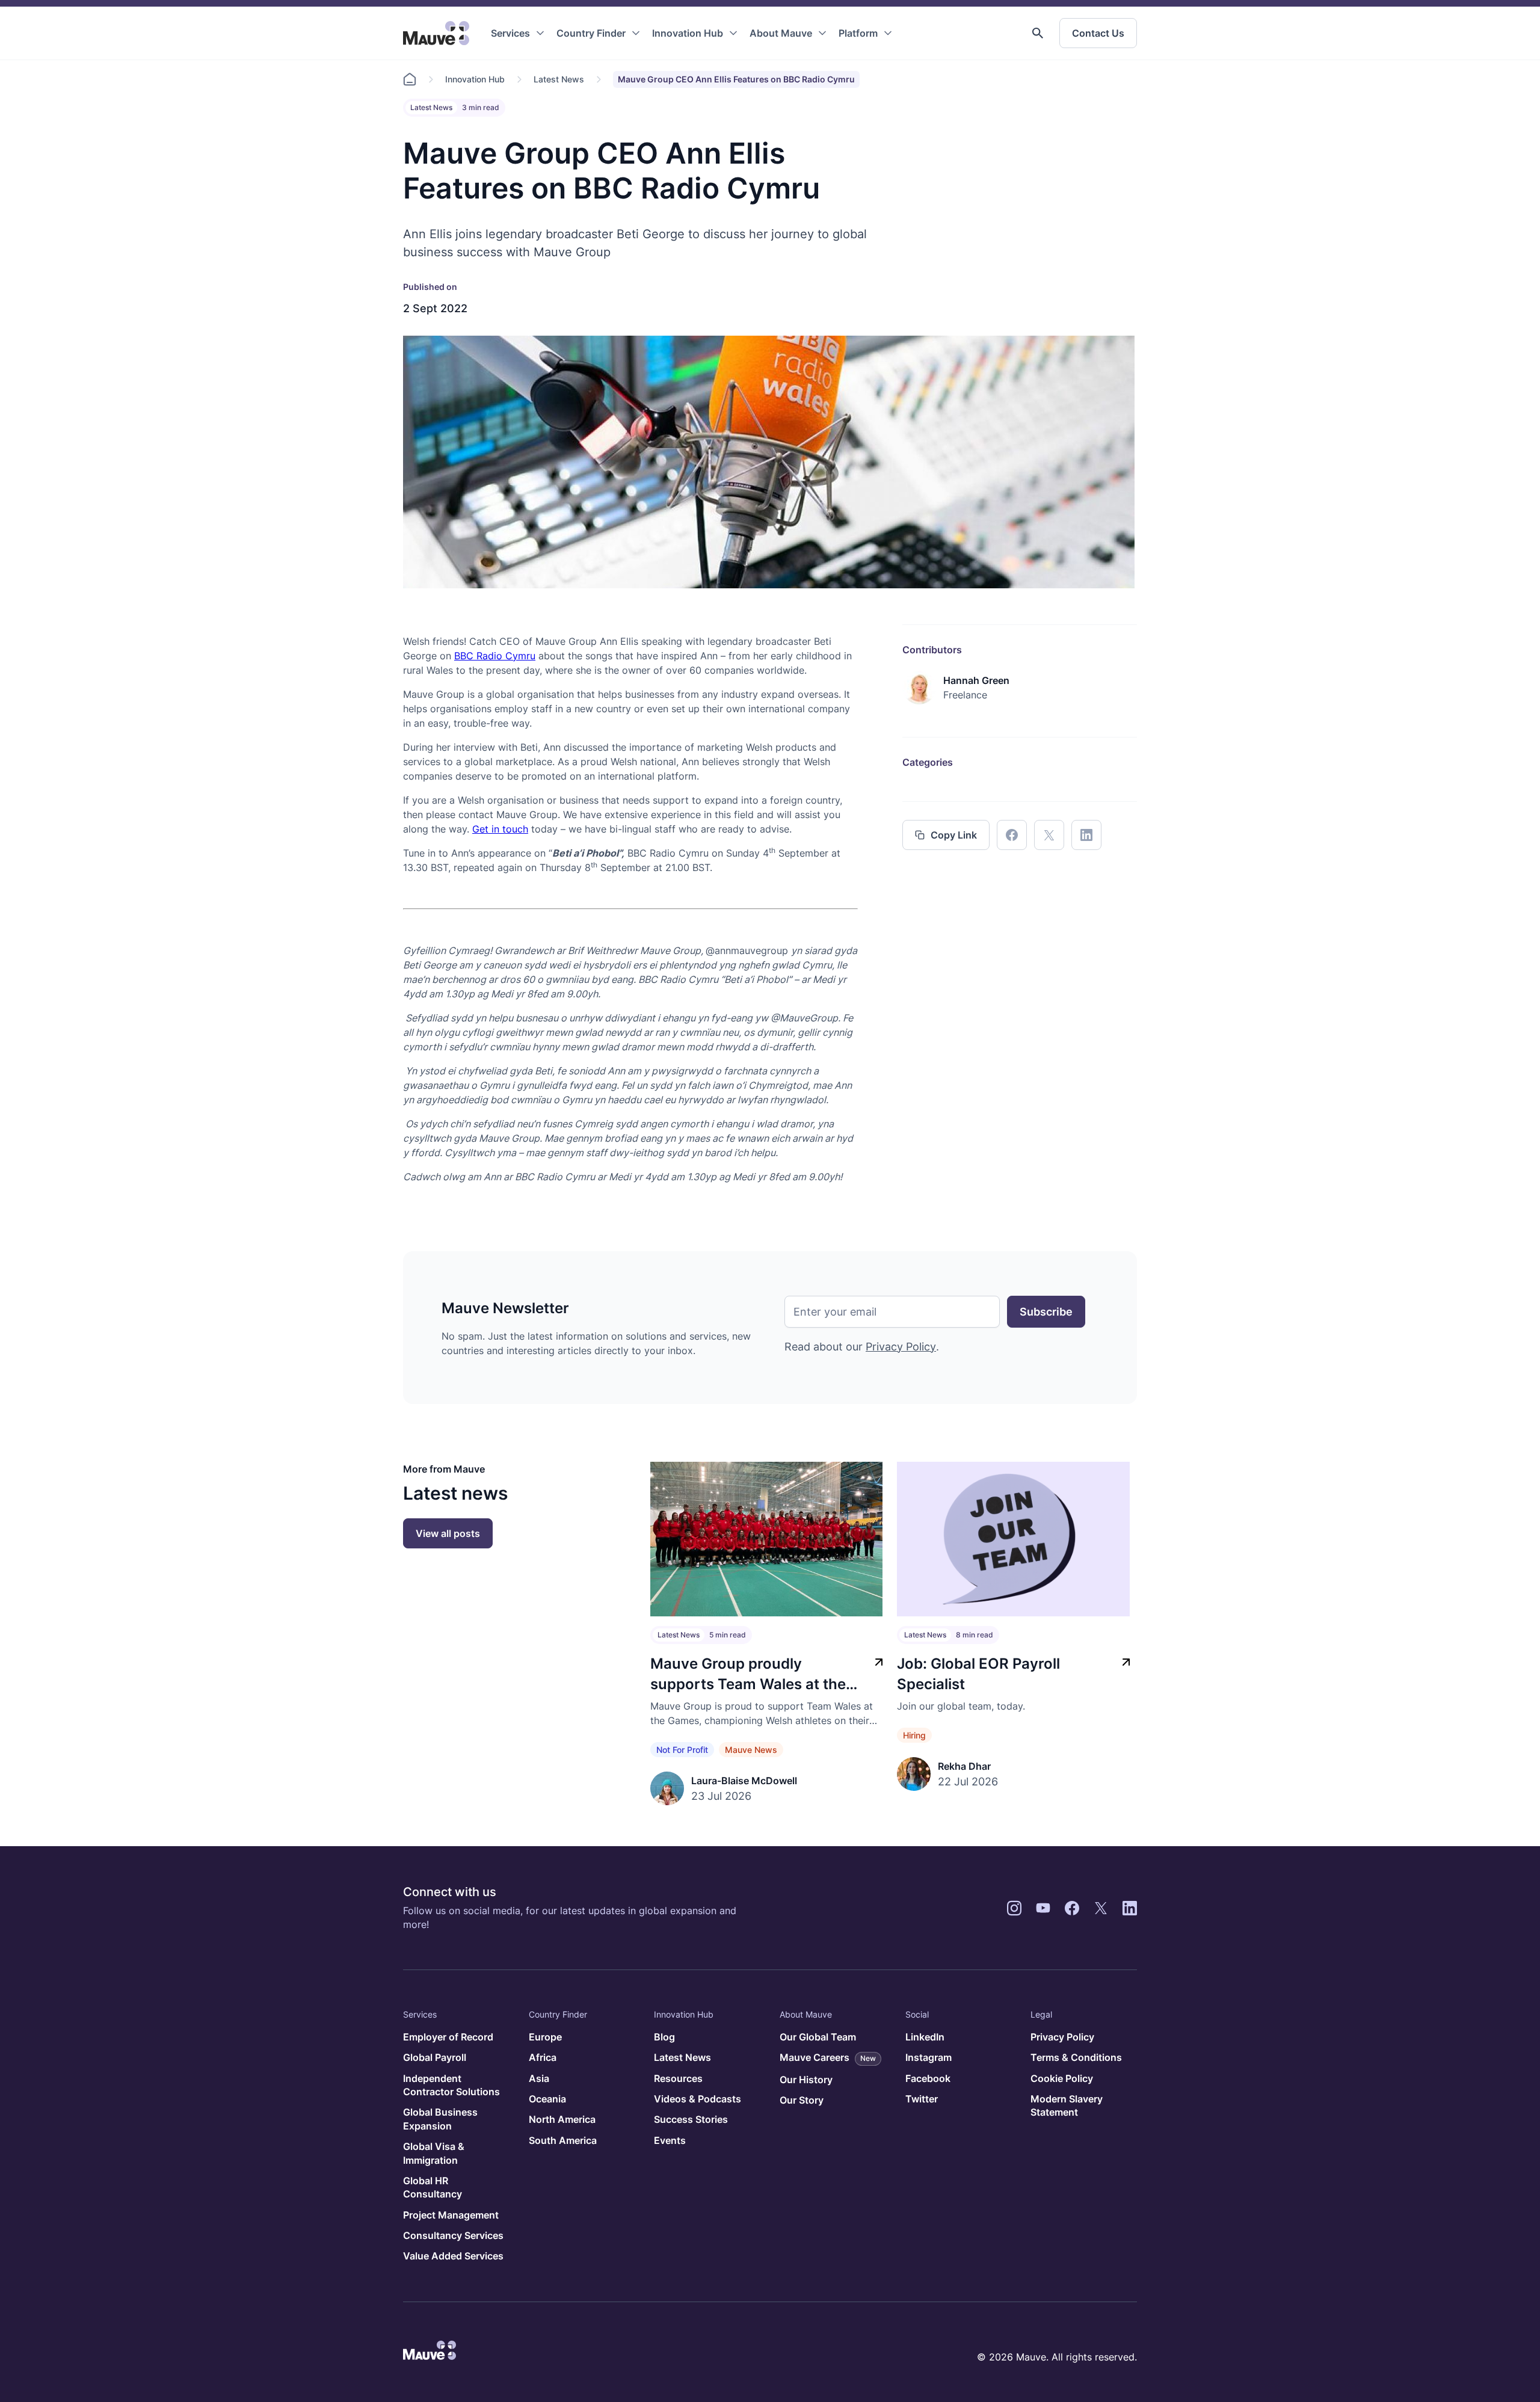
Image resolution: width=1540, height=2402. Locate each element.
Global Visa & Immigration (434, 2153)
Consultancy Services (453, 2235)
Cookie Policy (1062, 2078)
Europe (545, 2037)
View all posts (448, 1533)
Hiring (914, 1735)
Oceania (547, 2099)
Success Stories (691, 2119)
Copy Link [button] (954, 835)
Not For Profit (682, 1750)
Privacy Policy (901, 1347)
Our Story (802, 2100)
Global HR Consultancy (433, 2187)
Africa (543, 2057)
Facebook (928, 2078)
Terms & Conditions (1076, 2057)
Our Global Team (818, 2037)
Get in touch (500, 829)
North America (562, 2119)
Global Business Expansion (440, 2119)
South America (563, 2140)
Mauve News (751, 1750)
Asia (539, 2078)
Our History (806, 2080)
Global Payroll (435, 2057)
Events (670, 2140)
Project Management (451, 2215)
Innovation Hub (688, 33)
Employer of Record (448, 2037)
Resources (678, 2078)
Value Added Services (453, 2256)
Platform (858, 33)
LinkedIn (925, 2037)
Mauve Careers (828, 2057)
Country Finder (591, 33)
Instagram (929, 2057)
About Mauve (781, 33)
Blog (664, 2037)
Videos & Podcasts (698, 2099)
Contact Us (1098, 33)
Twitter (922, 2099)
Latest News (559, 79)
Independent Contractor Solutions (451, 2085)
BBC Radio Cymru (495, 656)
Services (510, 33)
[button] (1038, 33)
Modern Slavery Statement (1067, 2105)
